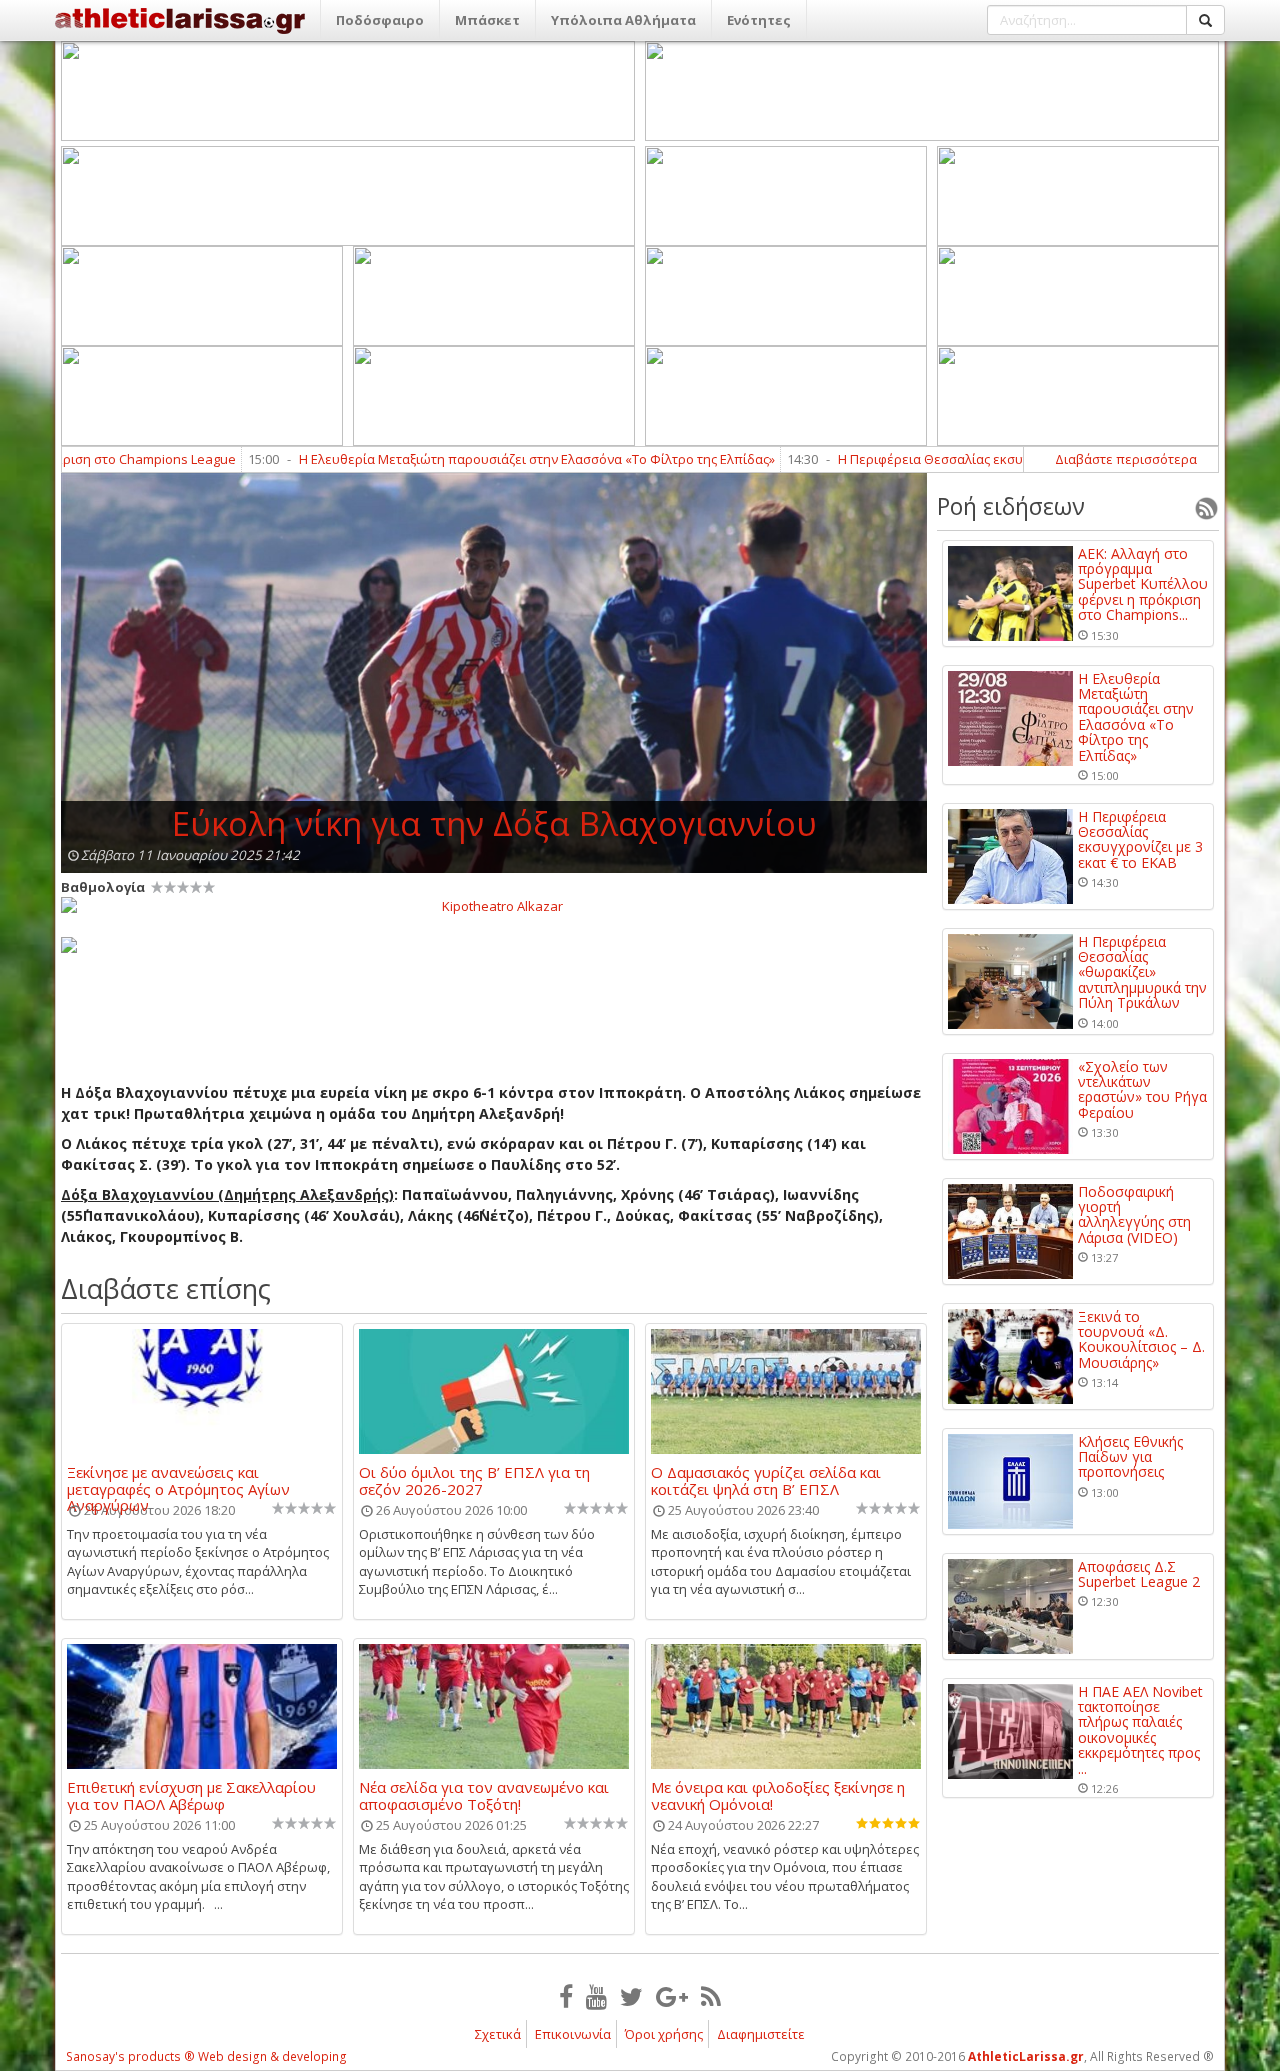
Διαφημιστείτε (761, 2034)
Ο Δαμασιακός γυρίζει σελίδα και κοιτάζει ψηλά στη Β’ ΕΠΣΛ (766, 1480)
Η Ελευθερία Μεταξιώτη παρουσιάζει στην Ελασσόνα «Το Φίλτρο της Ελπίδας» (470, 459)
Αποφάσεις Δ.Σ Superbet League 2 (1139, 1574)
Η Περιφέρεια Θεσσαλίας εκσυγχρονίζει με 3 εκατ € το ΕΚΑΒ (952, 459)
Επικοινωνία (573, 2034)
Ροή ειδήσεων (1011, 506)
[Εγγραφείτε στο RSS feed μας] (711, 1996)
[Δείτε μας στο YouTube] (596, 1996)
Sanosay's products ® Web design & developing (206, 2056)
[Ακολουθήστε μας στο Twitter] (631, 1996)
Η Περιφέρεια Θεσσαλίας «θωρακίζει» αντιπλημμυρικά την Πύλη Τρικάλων (1142, 972)
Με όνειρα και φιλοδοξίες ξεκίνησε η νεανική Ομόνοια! (778, 1795)
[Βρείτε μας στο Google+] (672, 1996)
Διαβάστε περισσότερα (1126, 459)
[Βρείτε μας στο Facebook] (566, 1996)
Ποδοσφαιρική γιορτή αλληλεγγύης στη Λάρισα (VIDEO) (1134, 1215)
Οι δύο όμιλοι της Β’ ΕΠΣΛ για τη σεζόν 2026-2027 (474, 1480)
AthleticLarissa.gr (1026, 2056)
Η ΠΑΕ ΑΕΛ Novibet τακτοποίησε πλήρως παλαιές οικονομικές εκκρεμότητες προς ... (1140, 1730)
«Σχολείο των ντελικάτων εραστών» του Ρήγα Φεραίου (1142, 1090)
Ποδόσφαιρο (380, 20)
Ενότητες (759, 20)
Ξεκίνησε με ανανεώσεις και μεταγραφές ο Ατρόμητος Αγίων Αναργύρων (178, 1480)
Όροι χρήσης (664, 2034)
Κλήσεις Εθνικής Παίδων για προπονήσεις (1130, 1457)
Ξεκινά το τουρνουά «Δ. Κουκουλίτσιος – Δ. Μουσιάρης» (1141, 1340)
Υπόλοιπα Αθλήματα (623, 20)
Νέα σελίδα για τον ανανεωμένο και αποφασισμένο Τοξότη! (484, 1795)
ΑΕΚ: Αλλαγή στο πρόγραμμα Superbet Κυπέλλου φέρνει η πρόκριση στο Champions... (1143, 584)
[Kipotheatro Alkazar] (494, 905)
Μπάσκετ (487, 20)
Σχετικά (498, 2034)
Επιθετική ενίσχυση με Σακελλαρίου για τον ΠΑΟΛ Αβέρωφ (191, 1795)
